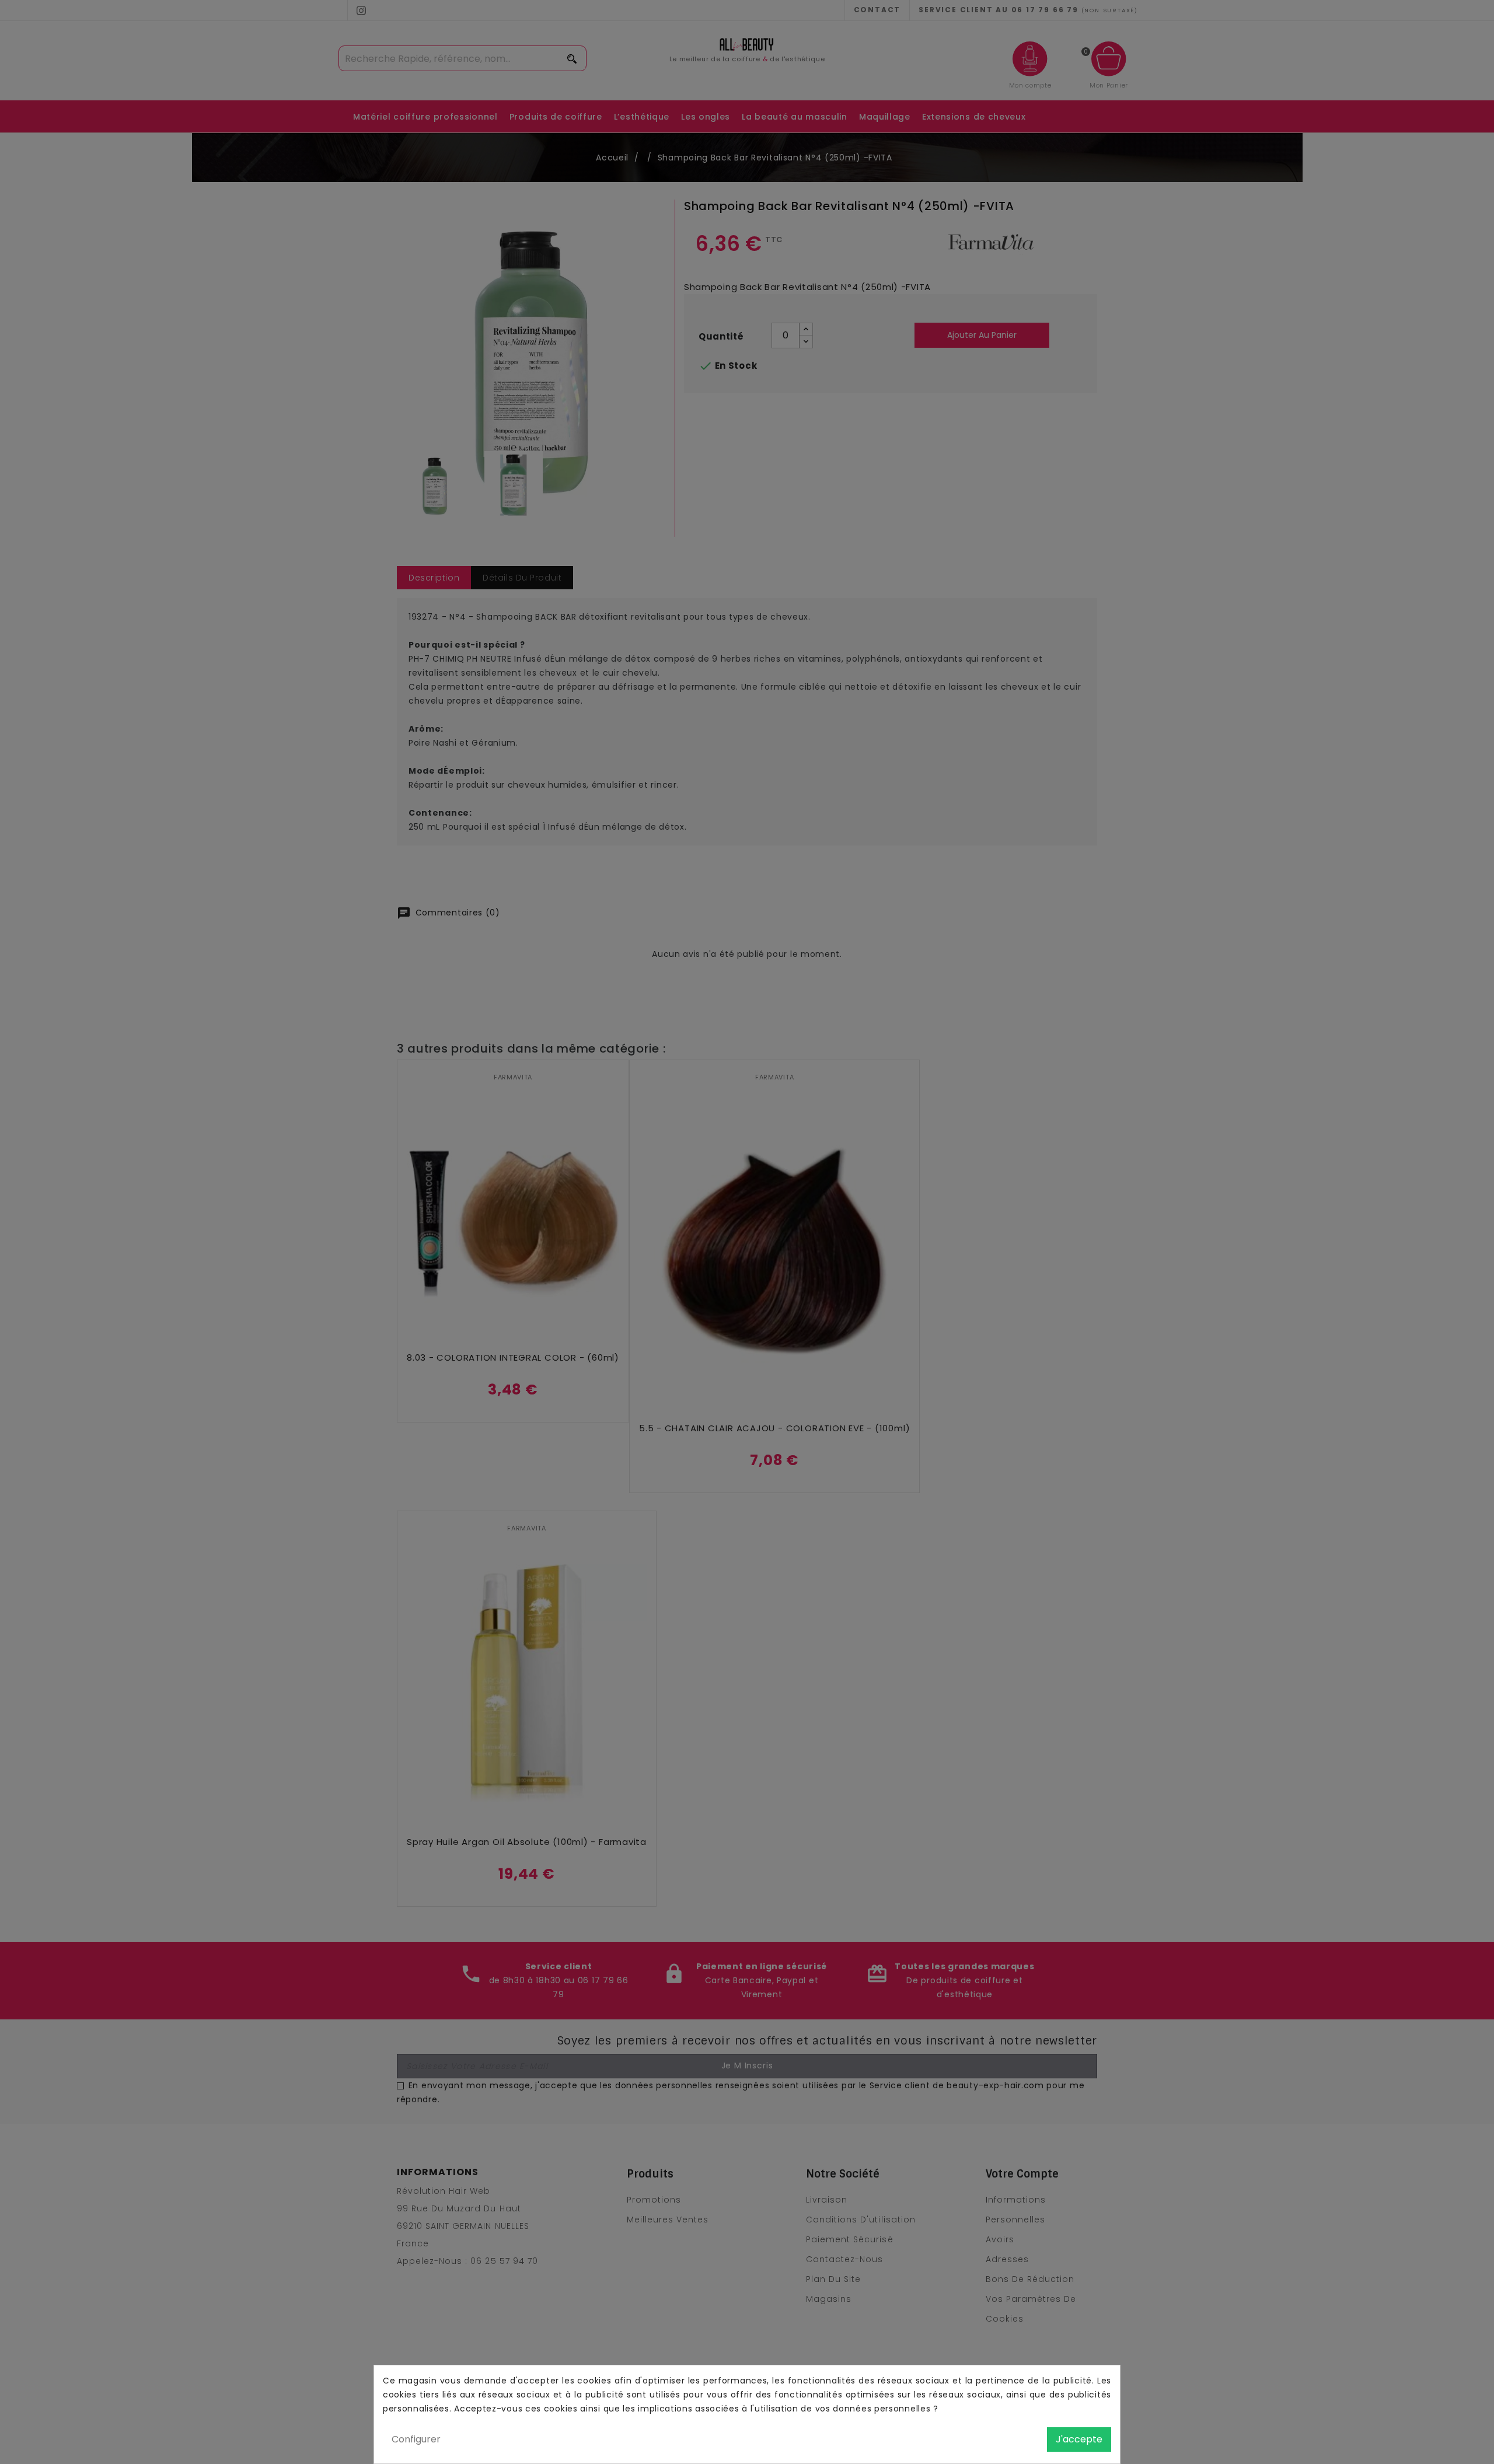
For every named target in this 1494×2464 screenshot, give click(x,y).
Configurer (416, 2439)
